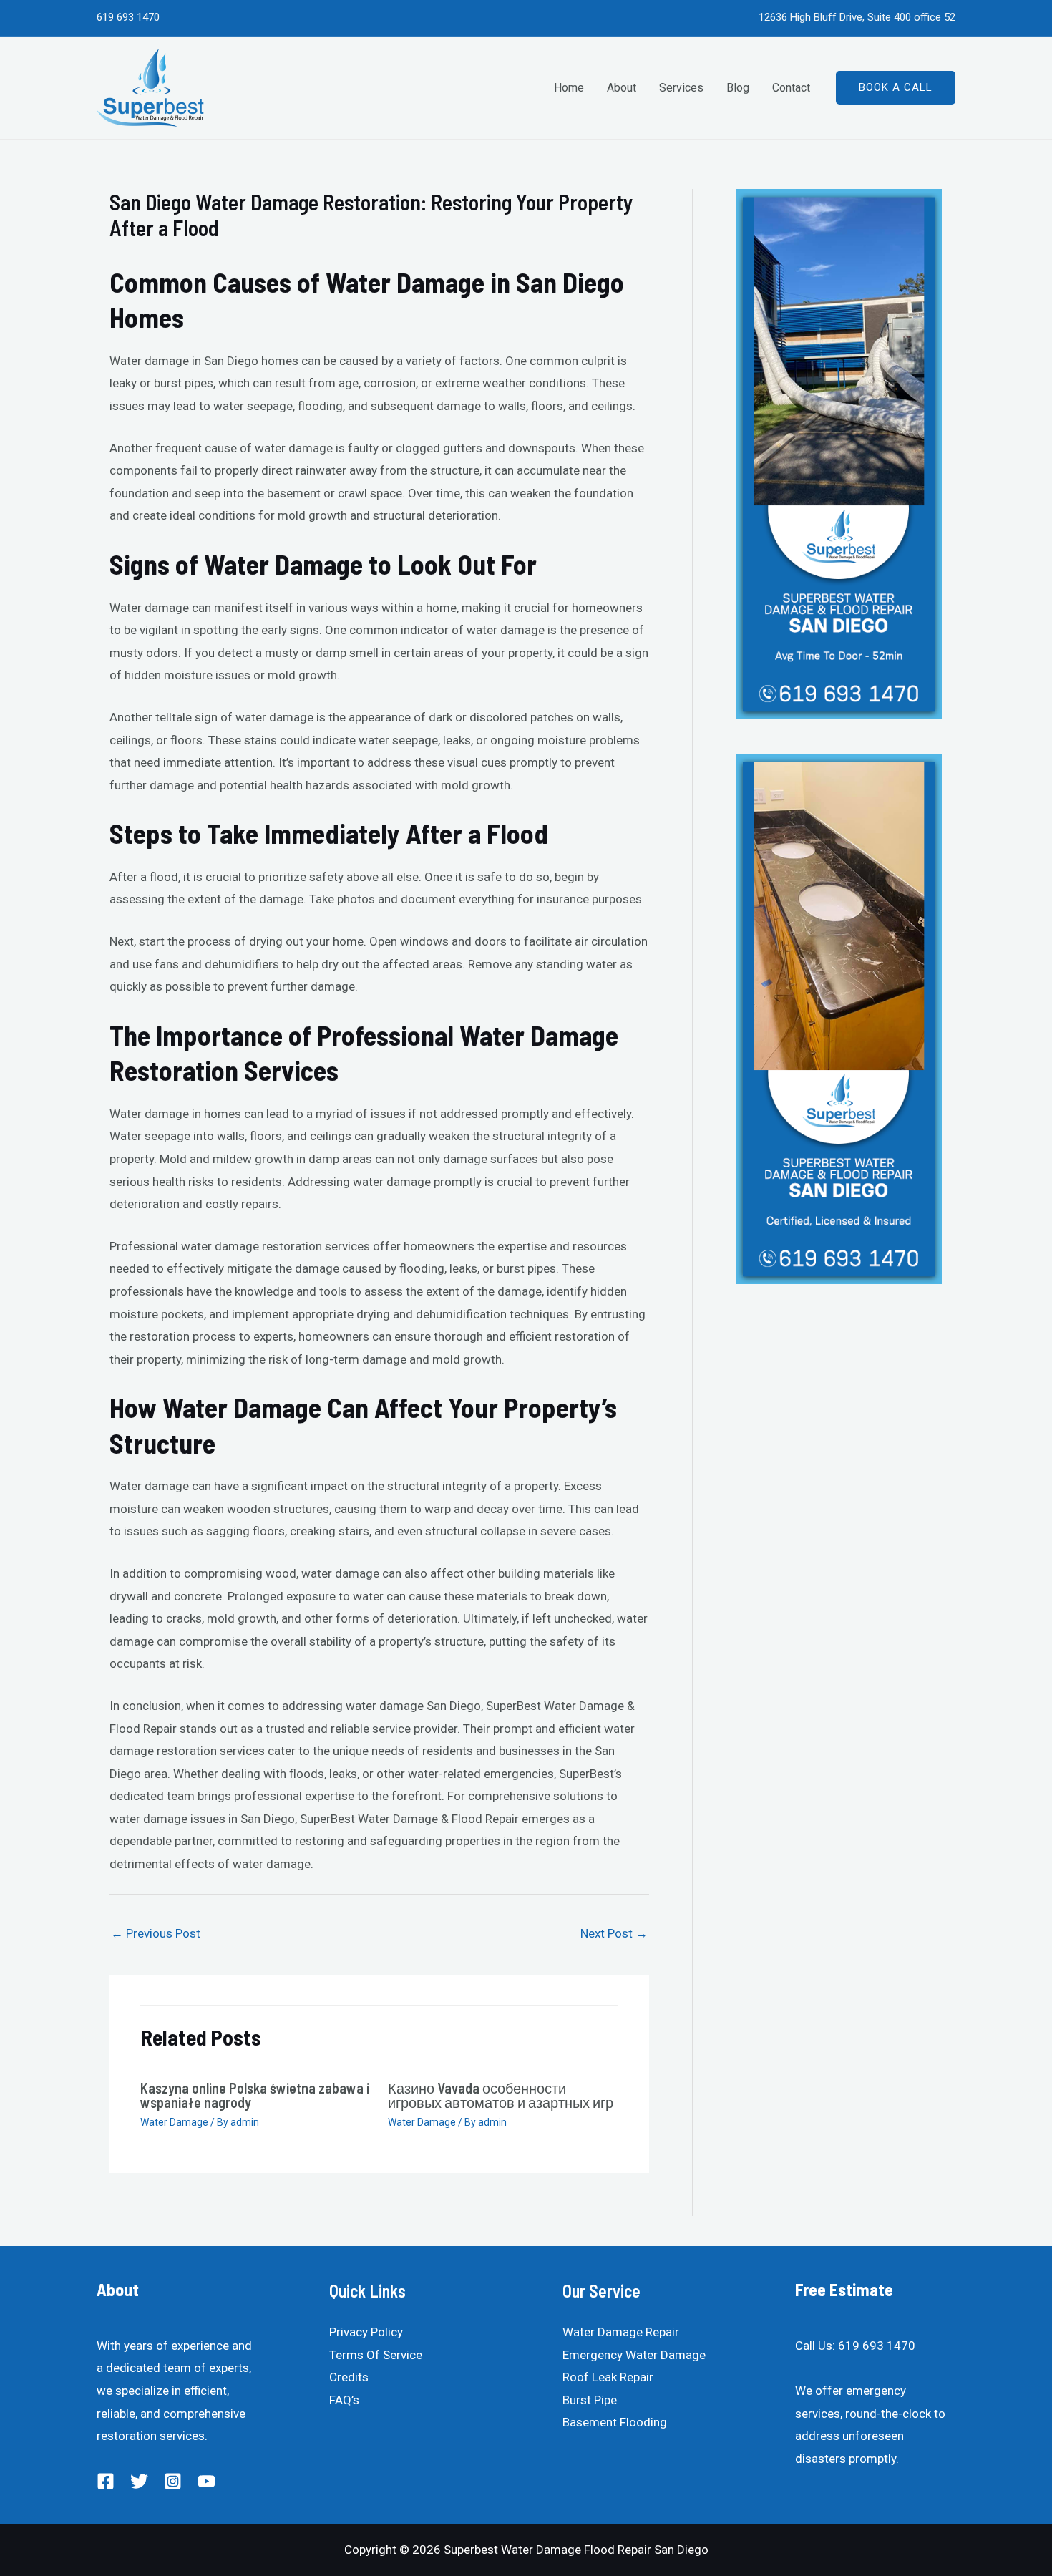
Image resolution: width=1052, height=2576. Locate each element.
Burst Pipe (590, 2400)
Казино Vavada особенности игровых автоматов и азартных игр (501, 2095)
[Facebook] (106, 2481)
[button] (896, 88)
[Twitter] (139, 2481)
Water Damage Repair (621, 2332)
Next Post (614, 1933)
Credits (349, 2377)
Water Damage (174, 2122)
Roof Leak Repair (608, 2377)
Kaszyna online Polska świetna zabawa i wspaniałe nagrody (255, 2095)
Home (569, 88)
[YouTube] (206, 2481)
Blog (738, 88)
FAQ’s (344, 2400)
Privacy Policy (366, 2332)
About (622, 88)
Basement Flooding (615, 2422)
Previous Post (156, 1933)
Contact (791, 88)
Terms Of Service (376, 2355)
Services (681, 88)
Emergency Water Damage (634, 2355)
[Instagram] (173, 2481)
